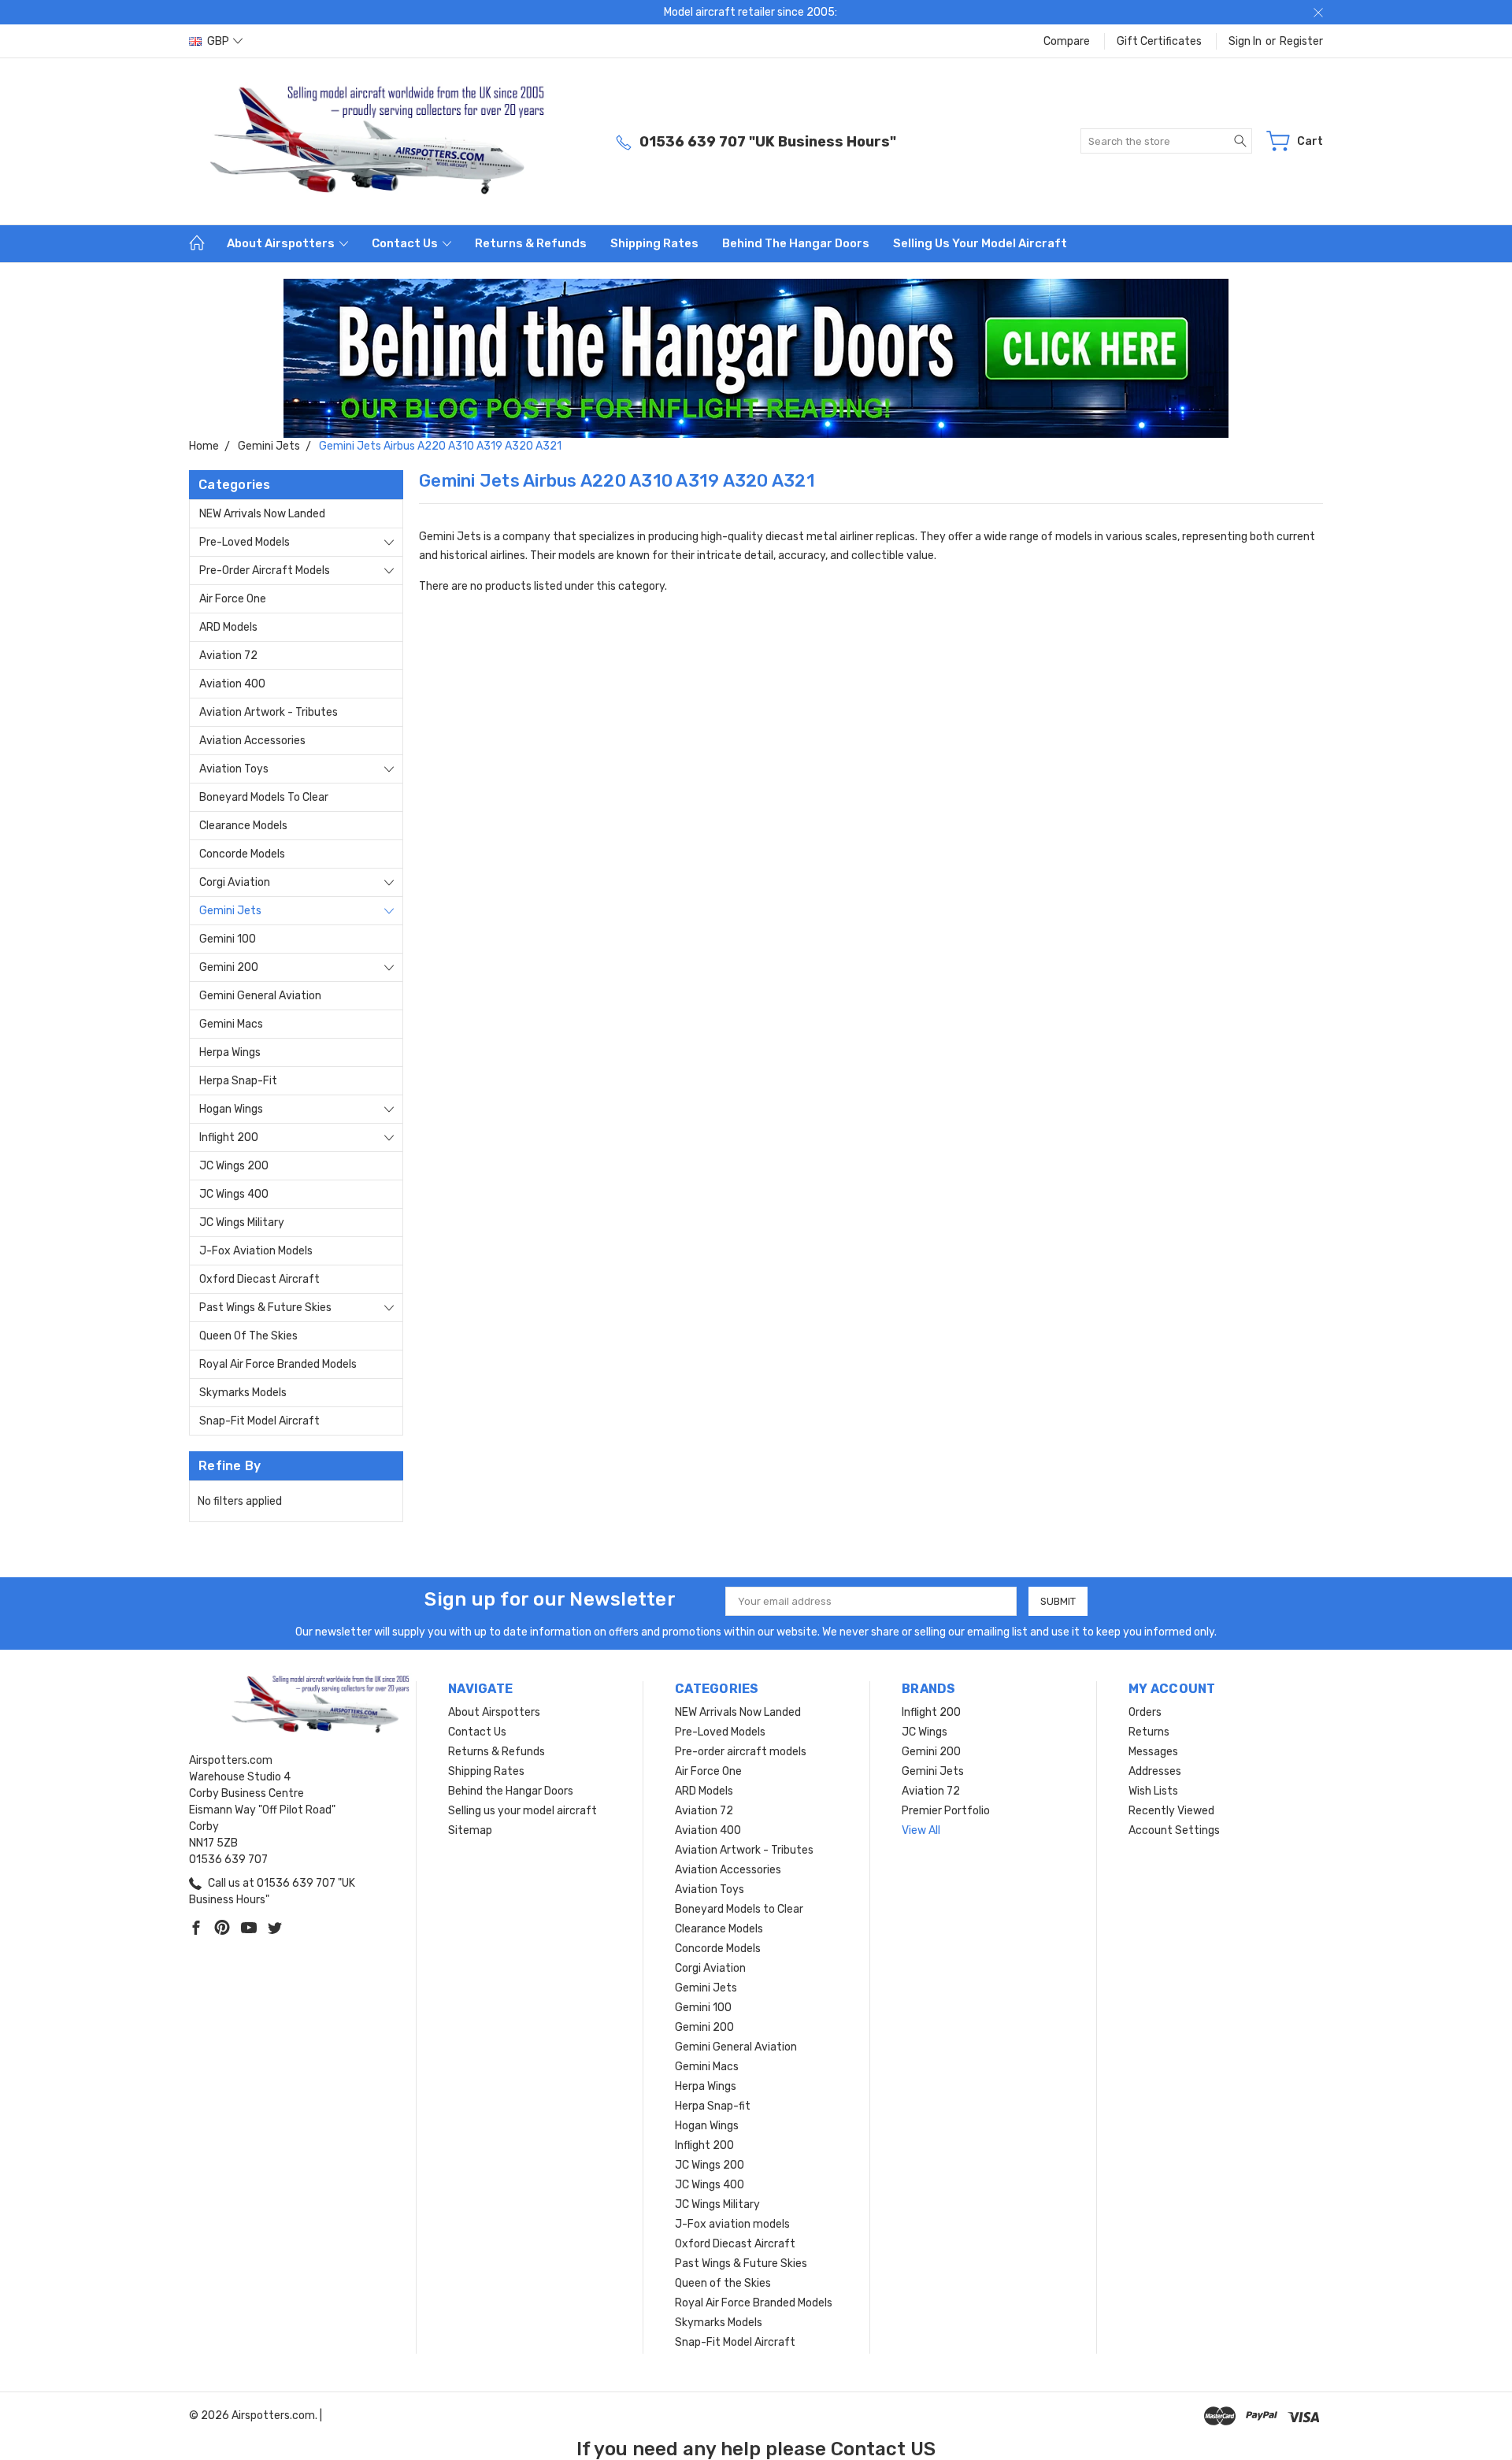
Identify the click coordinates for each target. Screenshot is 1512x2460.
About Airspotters (282, 243)
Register (1301, 41)
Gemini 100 (228, 939)
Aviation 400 (232, 684)
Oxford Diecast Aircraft (259, 1279)
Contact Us (406, 243)
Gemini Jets (230, 911)
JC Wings (925, 1732)
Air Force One (233, 599)
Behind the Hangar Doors (796, 243)
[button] (756, 358)
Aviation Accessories (252, 741)
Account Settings (1174, 1830)
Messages (1153, 1752)
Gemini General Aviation (260, 996)
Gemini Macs (231, 1024)
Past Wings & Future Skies (265, 1308)
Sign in (1245, 41)
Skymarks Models (243, 1393)
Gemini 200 (229, 967)
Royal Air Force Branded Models (278, 1364)
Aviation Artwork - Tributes (269, 712)
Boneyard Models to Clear (264, 797)
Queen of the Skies (248, 1336)
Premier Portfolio (946, 1811)
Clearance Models (243, 826)
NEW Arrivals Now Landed (262, 514)
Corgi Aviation (235, 882)
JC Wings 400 (234, 1194)
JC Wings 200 (234, 1166)
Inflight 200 (229, 1137)
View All (921, 1830)
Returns (1149, 1732)
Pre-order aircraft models (265, 571)
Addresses (1155, 1771)
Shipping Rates (654, 243)
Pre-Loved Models (245, 542)
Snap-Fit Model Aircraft (259, 1421)
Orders (1145, 1712)
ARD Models (228, 627)
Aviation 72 (228, 656)
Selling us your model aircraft (980, 243)
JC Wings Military (242, 1223)
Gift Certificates (1159, 41)
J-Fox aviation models (256, 1251)
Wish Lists (1153, 1791)
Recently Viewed (1171, 1811)
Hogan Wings (231, 1109)
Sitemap (470, 1830)
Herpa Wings (230, 1052)
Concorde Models (242, 854)
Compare (1067, 41)
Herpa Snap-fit (238, 1081)
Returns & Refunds (531, 243)
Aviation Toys (234, 769)
